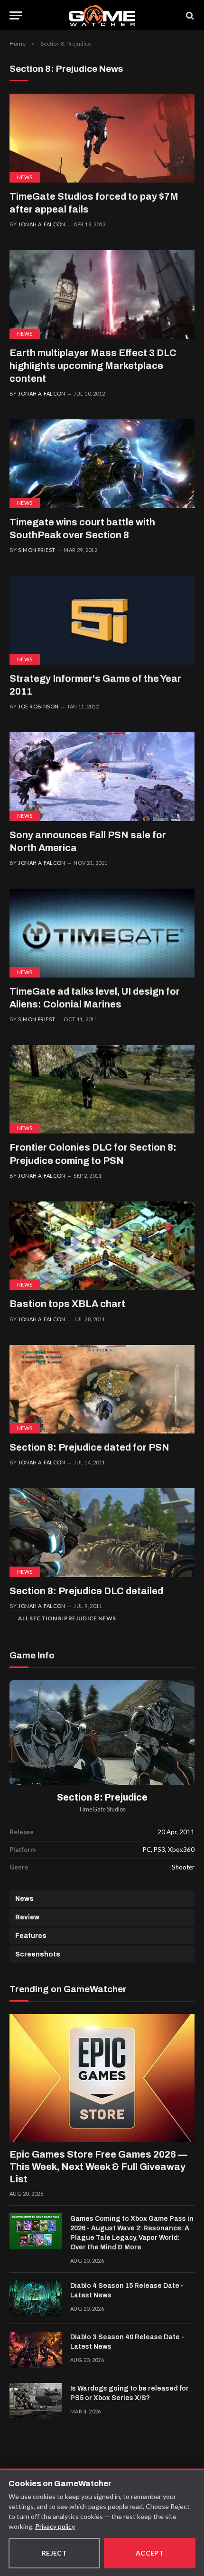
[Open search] (189, 15)
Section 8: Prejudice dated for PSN (89, 1447)
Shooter (183, 1867)
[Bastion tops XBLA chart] (102, 1246)
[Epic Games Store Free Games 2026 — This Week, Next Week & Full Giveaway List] (102, 2078)
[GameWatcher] (102, 15)
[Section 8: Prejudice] (102, 1733)
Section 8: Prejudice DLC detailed (86, 1591)
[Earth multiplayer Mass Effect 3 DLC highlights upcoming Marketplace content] (102, 295)
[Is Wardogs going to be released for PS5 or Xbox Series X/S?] (36, 2401)
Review (27, 1917)
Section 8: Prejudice (102, 1797)
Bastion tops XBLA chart (67, 1304)
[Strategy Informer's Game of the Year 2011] (102, 620)
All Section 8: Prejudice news (67, 1618)
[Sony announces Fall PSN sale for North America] (102, 777)
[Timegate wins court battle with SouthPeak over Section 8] (102, 464)
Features (31, 1936)
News (25, 177)
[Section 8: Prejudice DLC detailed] (102, 1533)
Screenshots (38, 1954)
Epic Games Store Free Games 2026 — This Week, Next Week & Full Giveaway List (98, 2167)
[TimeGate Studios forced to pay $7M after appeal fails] (102, 138)
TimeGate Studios (102, 1809)
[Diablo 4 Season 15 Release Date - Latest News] (36, 2298)
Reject (55, 2553)
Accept (150, 2553)
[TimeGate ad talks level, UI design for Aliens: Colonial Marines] (102, 933)
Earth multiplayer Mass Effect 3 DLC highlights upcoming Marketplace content (93, 366)
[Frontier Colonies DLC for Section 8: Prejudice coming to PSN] (102, 1089)
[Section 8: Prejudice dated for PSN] (102, 1390)
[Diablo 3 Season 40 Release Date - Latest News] (36, 2350)
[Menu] (16, 15)
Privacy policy (55, 2526)
